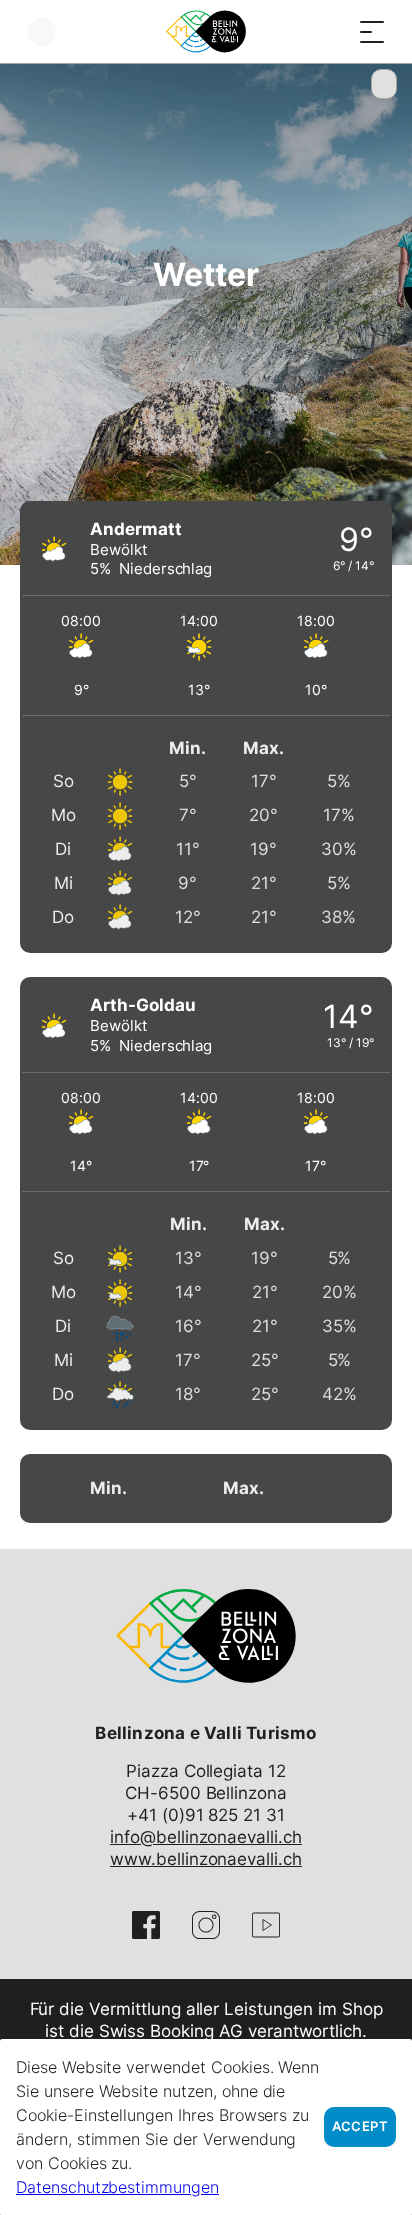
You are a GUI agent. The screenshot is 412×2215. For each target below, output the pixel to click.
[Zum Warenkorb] (332, 31)
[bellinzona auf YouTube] (266, 1925)
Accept (360, 2126)
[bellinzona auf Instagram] (206, 1925)
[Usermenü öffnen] (42, 31)
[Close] (384, 84)
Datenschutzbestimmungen (117, 2187)
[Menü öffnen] (372, 31)
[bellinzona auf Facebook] (146, 1925)
